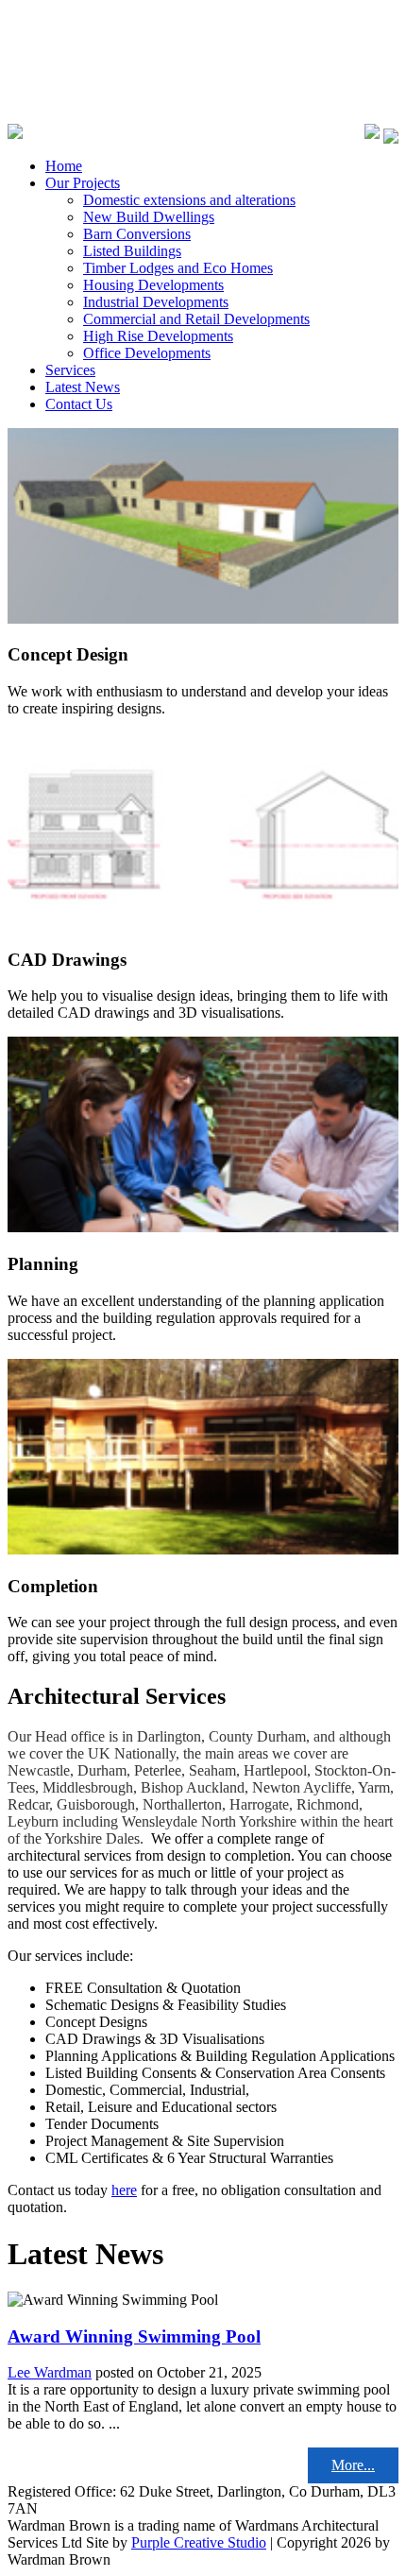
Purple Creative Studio (199, 2542)
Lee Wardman (50, 2372)
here (124, 2190)
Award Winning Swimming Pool (134, 2336)
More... (353, 2465)
